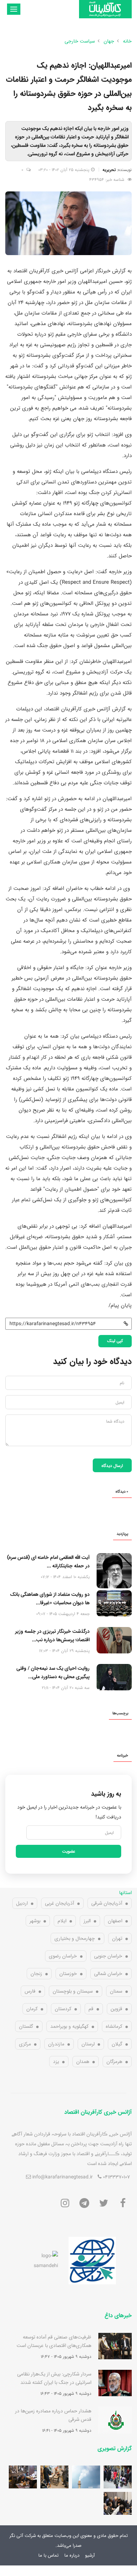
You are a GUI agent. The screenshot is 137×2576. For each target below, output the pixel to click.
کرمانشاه (114, 2026)
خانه (127, 41)
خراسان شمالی (108, 1974)
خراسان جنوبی (108, 1956)
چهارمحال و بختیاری (75, 1938)
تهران (117, 1938)
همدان (83, 2062)
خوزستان (68, 1974)
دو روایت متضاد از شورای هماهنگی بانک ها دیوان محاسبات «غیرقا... (50, 1599)
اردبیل (22, 1903)
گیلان (117, 2044)
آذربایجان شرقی (107, 1903)
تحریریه (109, 170)
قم (91, 2009)
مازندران (56, 2044)
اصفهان (115, 1921)
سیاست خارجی (80, 41)
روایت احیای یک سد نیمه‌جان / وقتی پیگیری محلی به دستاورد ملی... (53, 1672)
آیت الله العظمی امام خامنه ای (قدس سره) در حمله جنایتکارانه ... (48, 1562)
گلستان (26, 2026)
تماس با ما (48, 2555)
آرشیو (90, 2555)
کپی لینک (115, 1341)
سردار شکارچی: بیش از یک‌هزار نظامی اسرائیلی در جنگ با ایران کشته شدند (54, 2378)
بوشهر (35, 1921)
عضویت (69, 1851)
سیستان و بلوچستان (73, 1991)
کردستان (63, 2009)
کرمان (32, 2009)
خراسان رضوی (63, 1956)
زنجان (36, 1974)
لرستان (88, 2044)
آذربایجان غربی (60, 1903)
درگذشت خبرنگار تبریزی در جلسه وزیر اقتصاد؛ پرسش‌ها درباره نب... (52, 1635)
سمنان (116, 1991)
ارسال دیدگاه (112, 1466)
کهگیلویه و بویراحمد (69, 2026)
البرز (87, 1921)
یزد (56, 2062)
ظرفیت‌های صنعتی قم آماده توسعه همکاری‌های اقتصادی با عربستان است (54, 2341)
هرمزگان (114, 2062)
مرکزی (25, 2044)
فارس (30, 1991)
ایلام (62, 1921)
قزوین (116, 2009)
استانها (125, 1893)
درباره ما (72, 2555)
